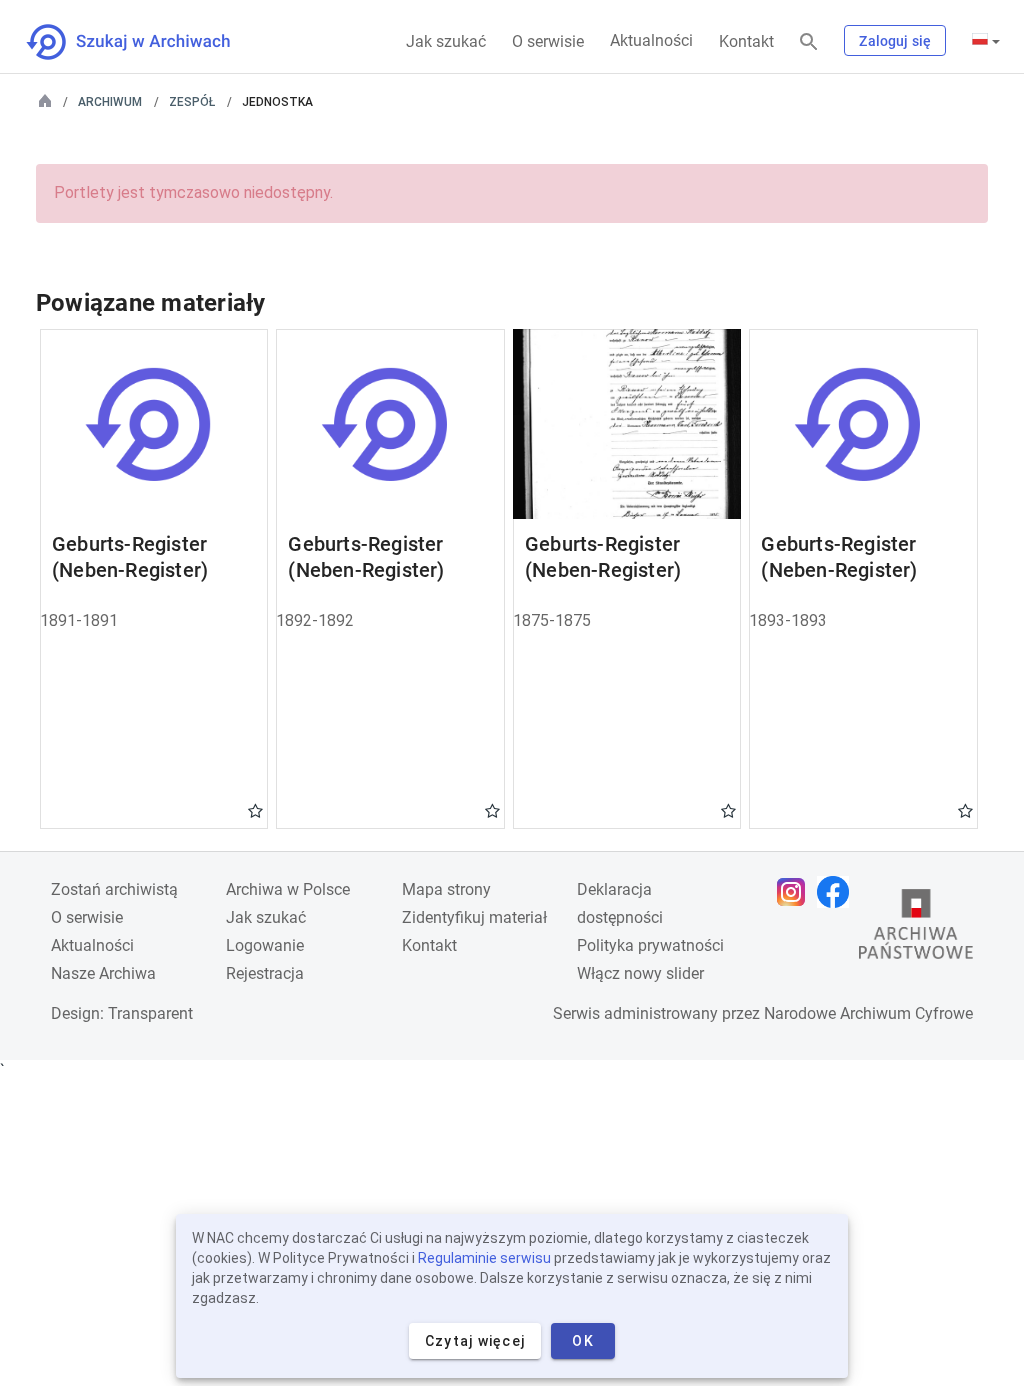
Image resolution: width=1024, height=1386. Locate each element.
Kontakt (746, 41)
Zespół (192, 102)
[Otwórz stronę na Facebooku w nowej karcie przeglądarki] (838, 892)
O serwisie (548, 41)
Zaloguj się (895, 41)
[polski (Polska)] (986, 41)
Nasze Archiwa (103, 973)
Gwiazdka (255, 810)
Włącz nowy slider (640, 973)
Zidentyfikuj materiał (474, 917)
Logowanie (265, 945)
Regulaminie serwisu (484, 1258)
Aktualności (651, 40)
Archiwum (110, 102)
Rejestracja (265, 973)
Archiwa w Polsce (288, 889)
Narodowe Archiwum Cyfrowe (868, 1013)
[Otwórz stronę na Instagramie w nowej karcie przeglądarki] (796, 892)
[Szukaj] (809, 42)
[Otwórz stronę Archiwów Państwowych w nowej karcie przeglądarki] (916, 929)
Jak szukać (446, 41)
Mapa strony (446, 889)
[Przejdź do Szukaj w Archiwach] (146, 42)
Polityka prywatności (650, 945)
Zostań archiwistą (114, 889)
